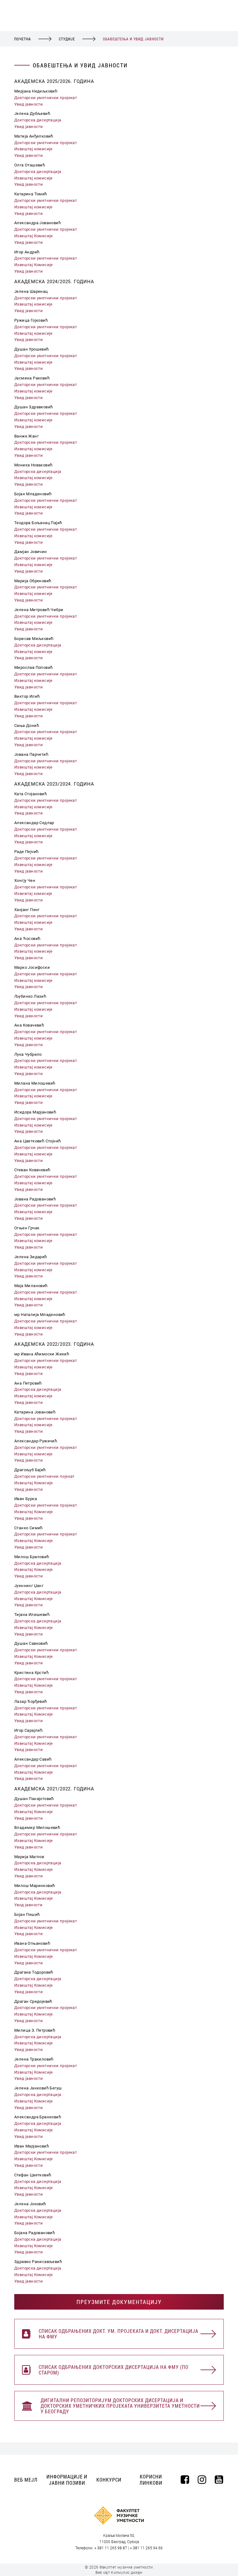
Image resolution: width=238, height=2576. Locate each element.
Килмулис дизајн (127, 2573)
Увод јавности (28, 1905)
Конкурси (109, 2480)
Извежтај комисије (33, 893)
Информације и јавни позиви (67, 2480)
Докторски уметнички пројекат (46, 98)
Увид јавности (29, 104)
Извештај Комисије (34, 236)
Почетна (23, 39)
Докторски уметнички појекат (44, 1476)
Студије (67, 39)
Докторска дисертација (38, 120)
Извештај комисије (33, 149)
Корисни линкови (151, 2480)
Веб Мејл (26, 2480)
